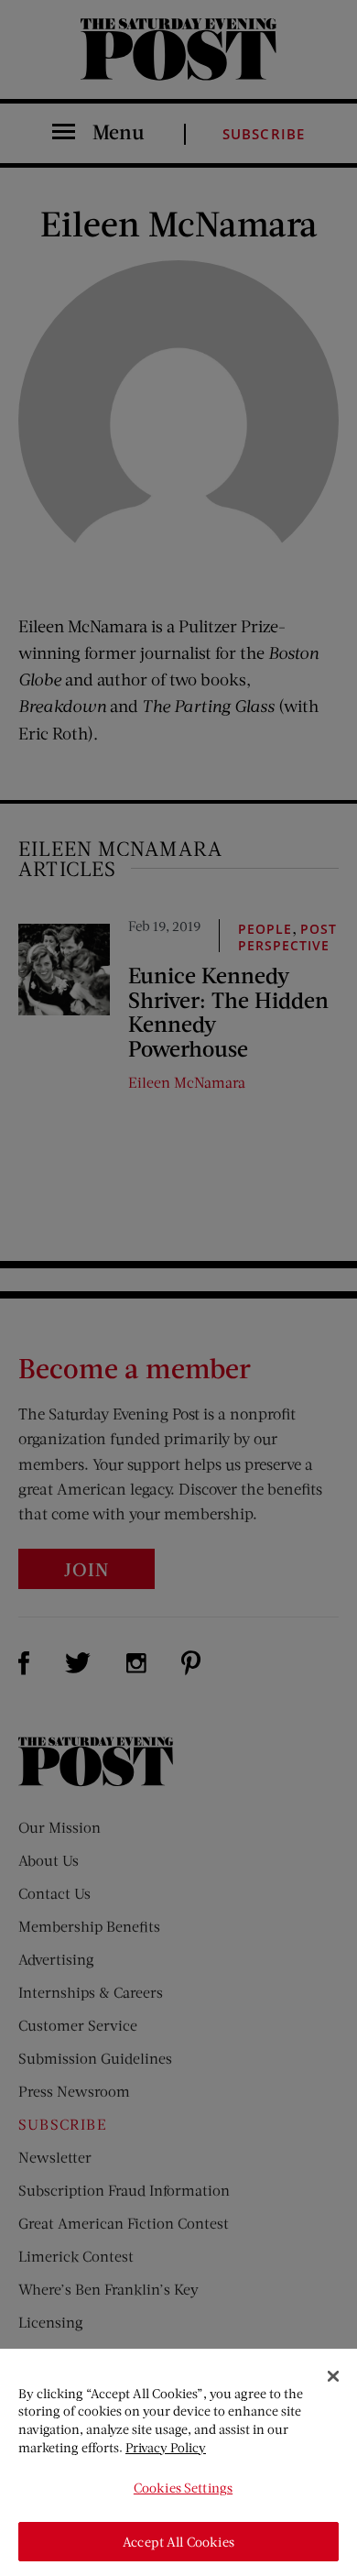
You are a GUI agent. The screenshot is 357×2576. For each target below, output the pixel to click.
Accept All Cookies (178, 2542)
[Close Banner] (333, 2376)
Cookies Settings (183, 2488)
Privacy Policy (166, 2447)
